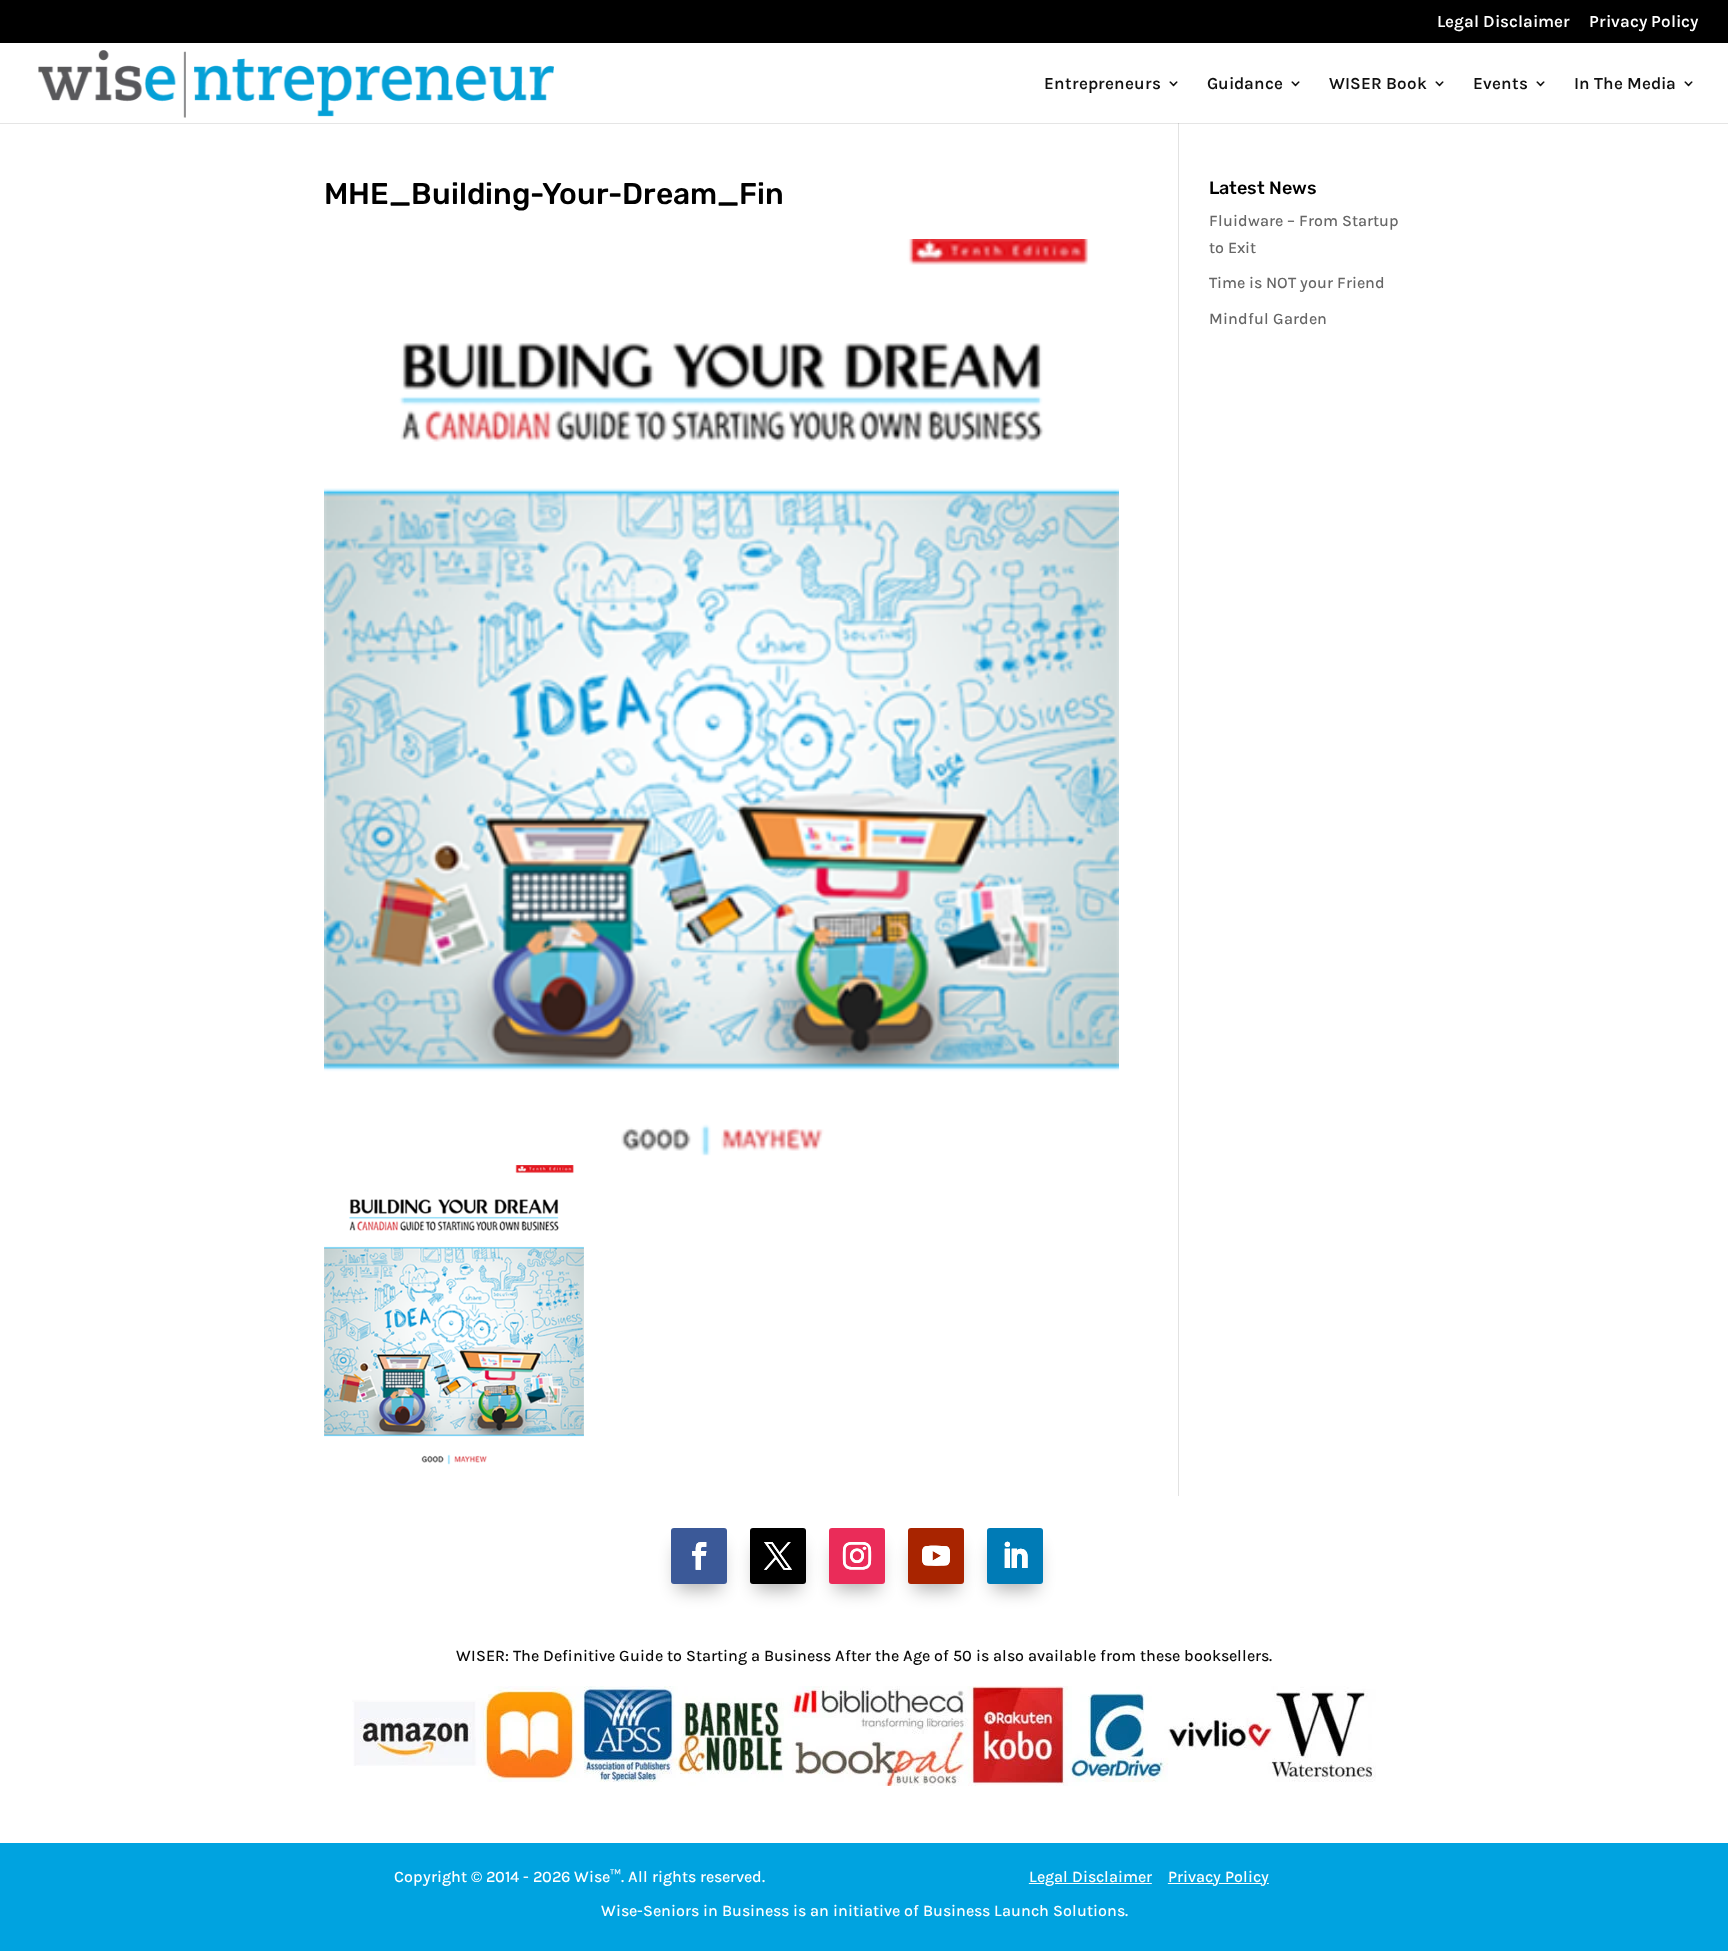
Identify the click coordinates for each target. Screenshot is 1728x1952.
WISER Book (1378, 84)
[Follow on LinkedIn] (1015, 1556)
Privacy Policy (1643, 22)
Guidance (1245, 84)
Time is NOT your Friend (1297, 282)
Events (1500, 84)
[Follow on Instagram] (857, 1556)
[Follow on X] (778, 1556)
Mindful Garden (1268, 318)
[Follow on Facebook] (699, 1556)
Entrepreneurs (1102, 84)
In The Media (1625, 84)
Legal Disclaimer (1503, 22)
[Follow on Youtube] (936, 1556)
